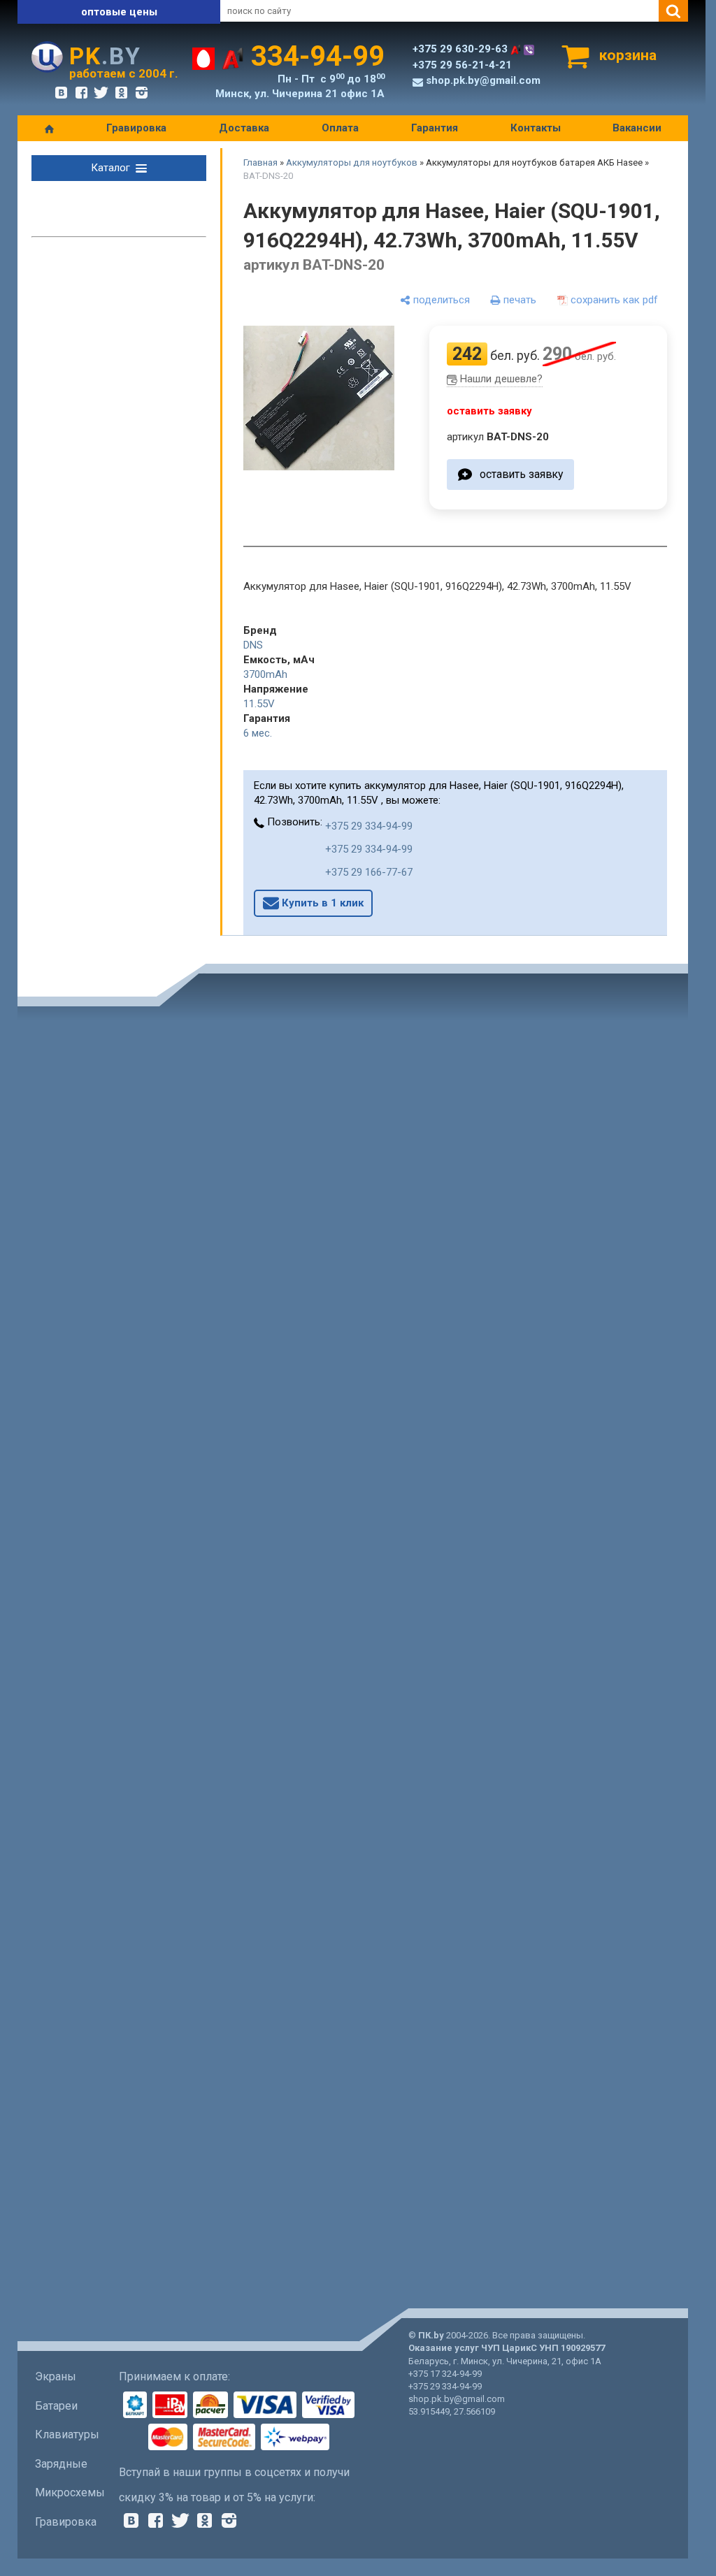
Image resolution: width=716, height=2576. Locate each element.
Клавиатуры (67, 2434)
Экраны (56, 2376)
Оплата (340, 128)
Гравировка (136, 128)
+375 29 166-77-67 (369, 872)
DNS (253, 645)
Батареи (56, 2406)
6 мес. (258, 733)
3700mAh (265, 674)
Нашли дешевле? (501, 379)
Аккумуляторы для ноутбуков (352, 162)
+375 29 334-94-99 (369, 826)
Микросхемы (70, 2492)
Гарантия (435, 128)
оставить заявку (521, 474)
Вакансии (637, 128)
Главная (260, 162)
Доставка (244, 128)
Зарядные (61, 2464)
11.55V (259, 704)
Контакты (536, 128)
